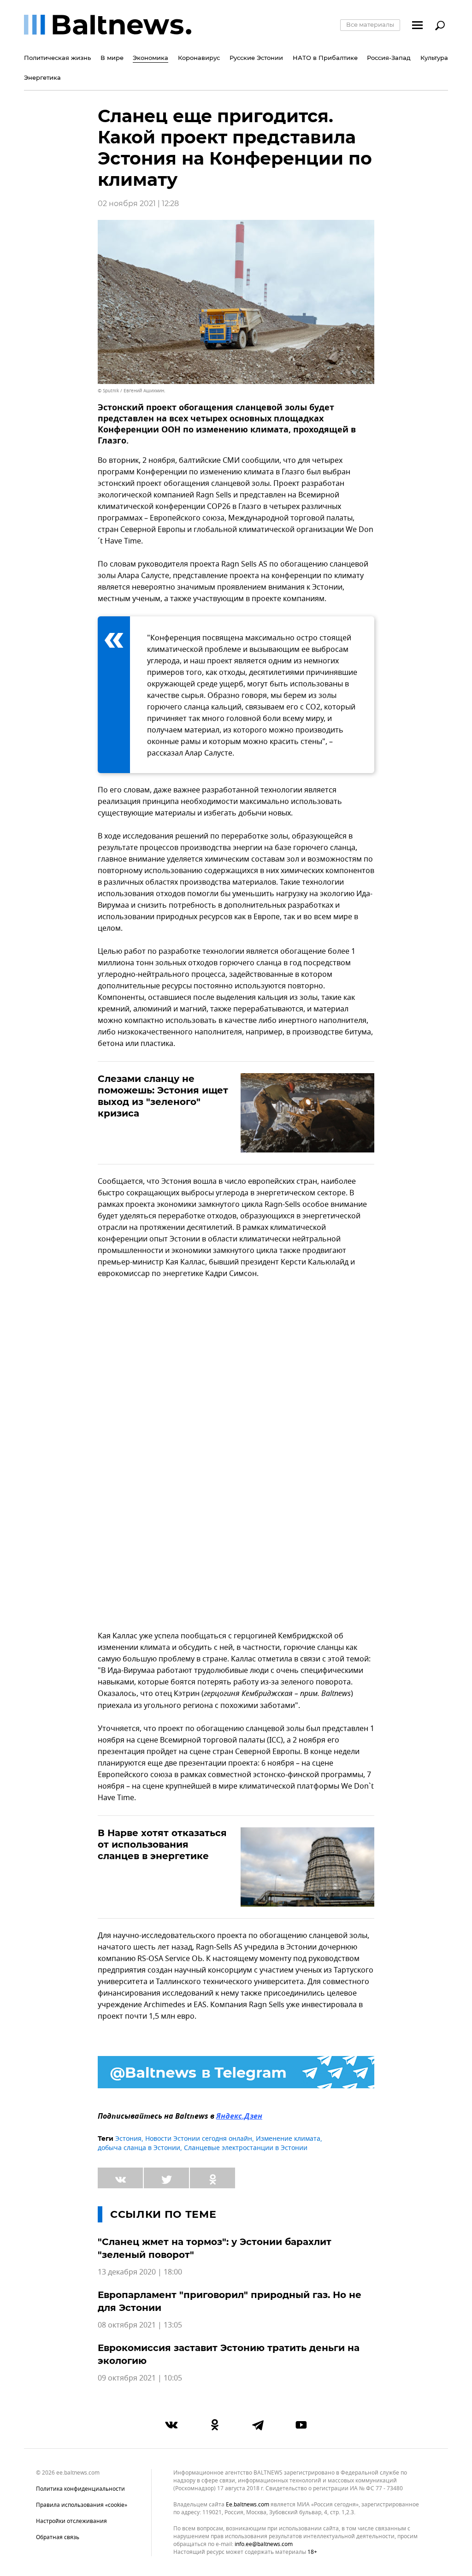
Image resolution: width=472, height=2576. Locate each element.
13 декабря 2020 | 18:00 (140, 2272)
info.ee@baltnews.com (264, 2544)
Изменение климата (288, 2139)
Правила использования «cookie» (82, 2505)
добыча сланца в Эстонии (139, 2148)
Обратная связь (58, 2537)
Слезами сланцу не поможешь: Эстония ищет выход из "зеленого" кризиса (163, 1096)
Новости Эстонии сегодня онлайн (199, 2139)
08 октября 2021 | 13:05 (140, 2325)
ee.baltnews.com (248, 2505)
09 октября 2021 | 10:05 (140, 2378)
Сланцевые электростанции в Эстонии (246, 2148)
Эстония (128, 2139)
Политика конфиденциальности (80, 2489)
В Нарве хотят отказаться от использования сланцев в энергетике (162, 1844)
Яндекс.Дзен (239, 2117)
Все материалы (370, 24)
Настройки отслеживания (71, 2521)
